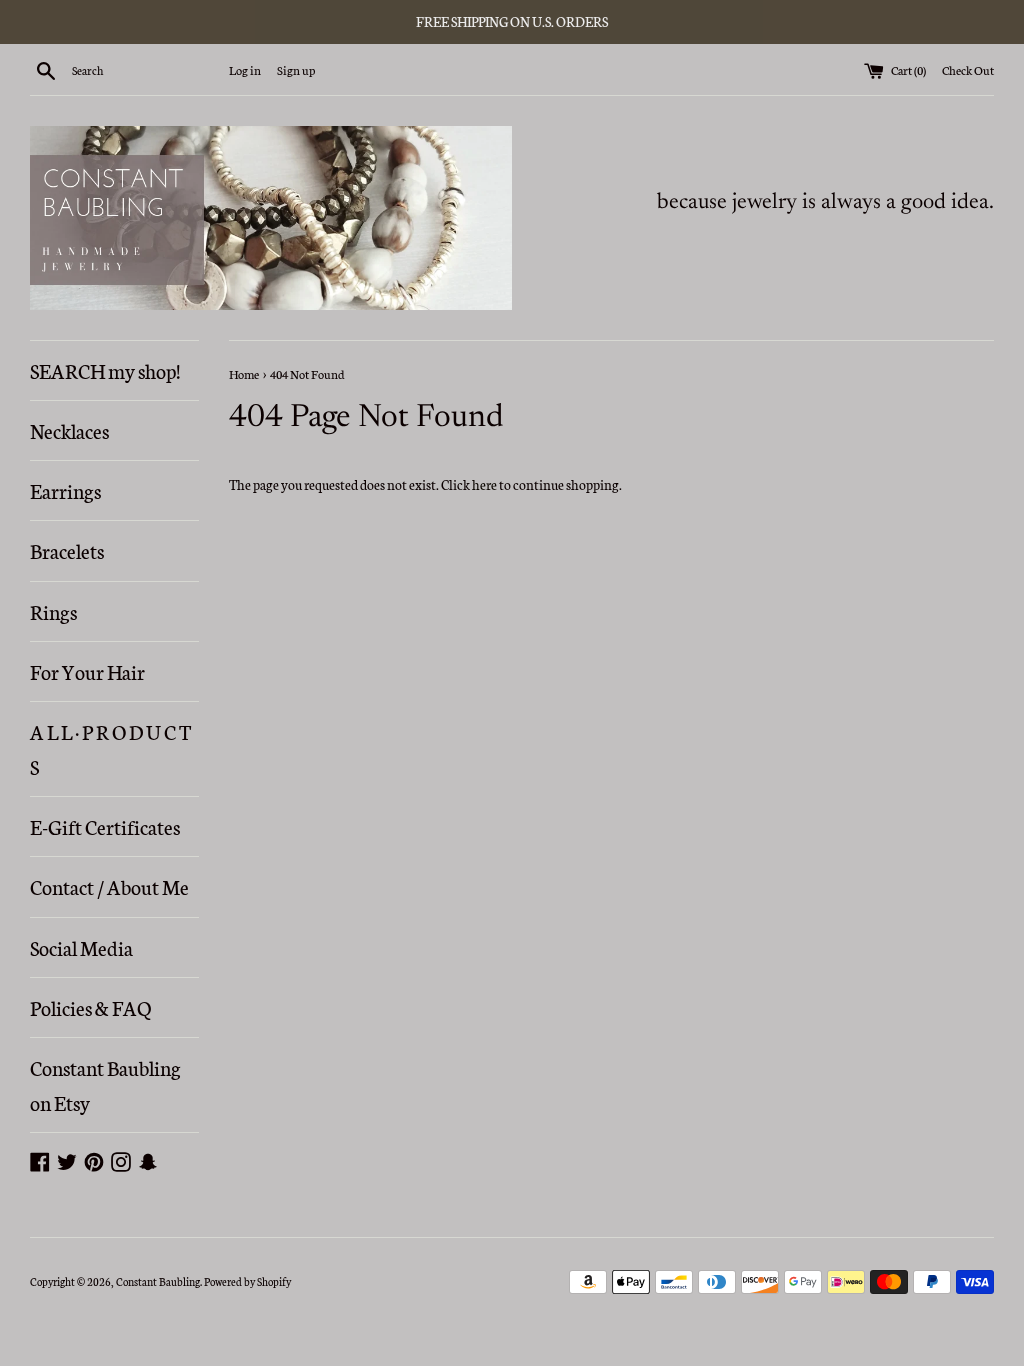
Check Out (968, 69)
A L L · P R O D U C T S (110, 748)
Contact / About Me (109, 886)
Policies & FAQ (90, 1007)
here (484, 484)
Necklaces (69, 430)
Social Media (81, 947)
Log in (245, 69)
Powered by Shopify (247, 1281)
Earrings (65, 490)
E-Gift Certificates (105, 826)
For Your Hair (87, 671)
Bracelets (67, 550)
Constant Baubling (158, 1281)
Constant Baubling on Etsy (105, 1084)
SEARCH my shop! (105, 370)
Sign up (296, 69)
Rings (53, 611)
